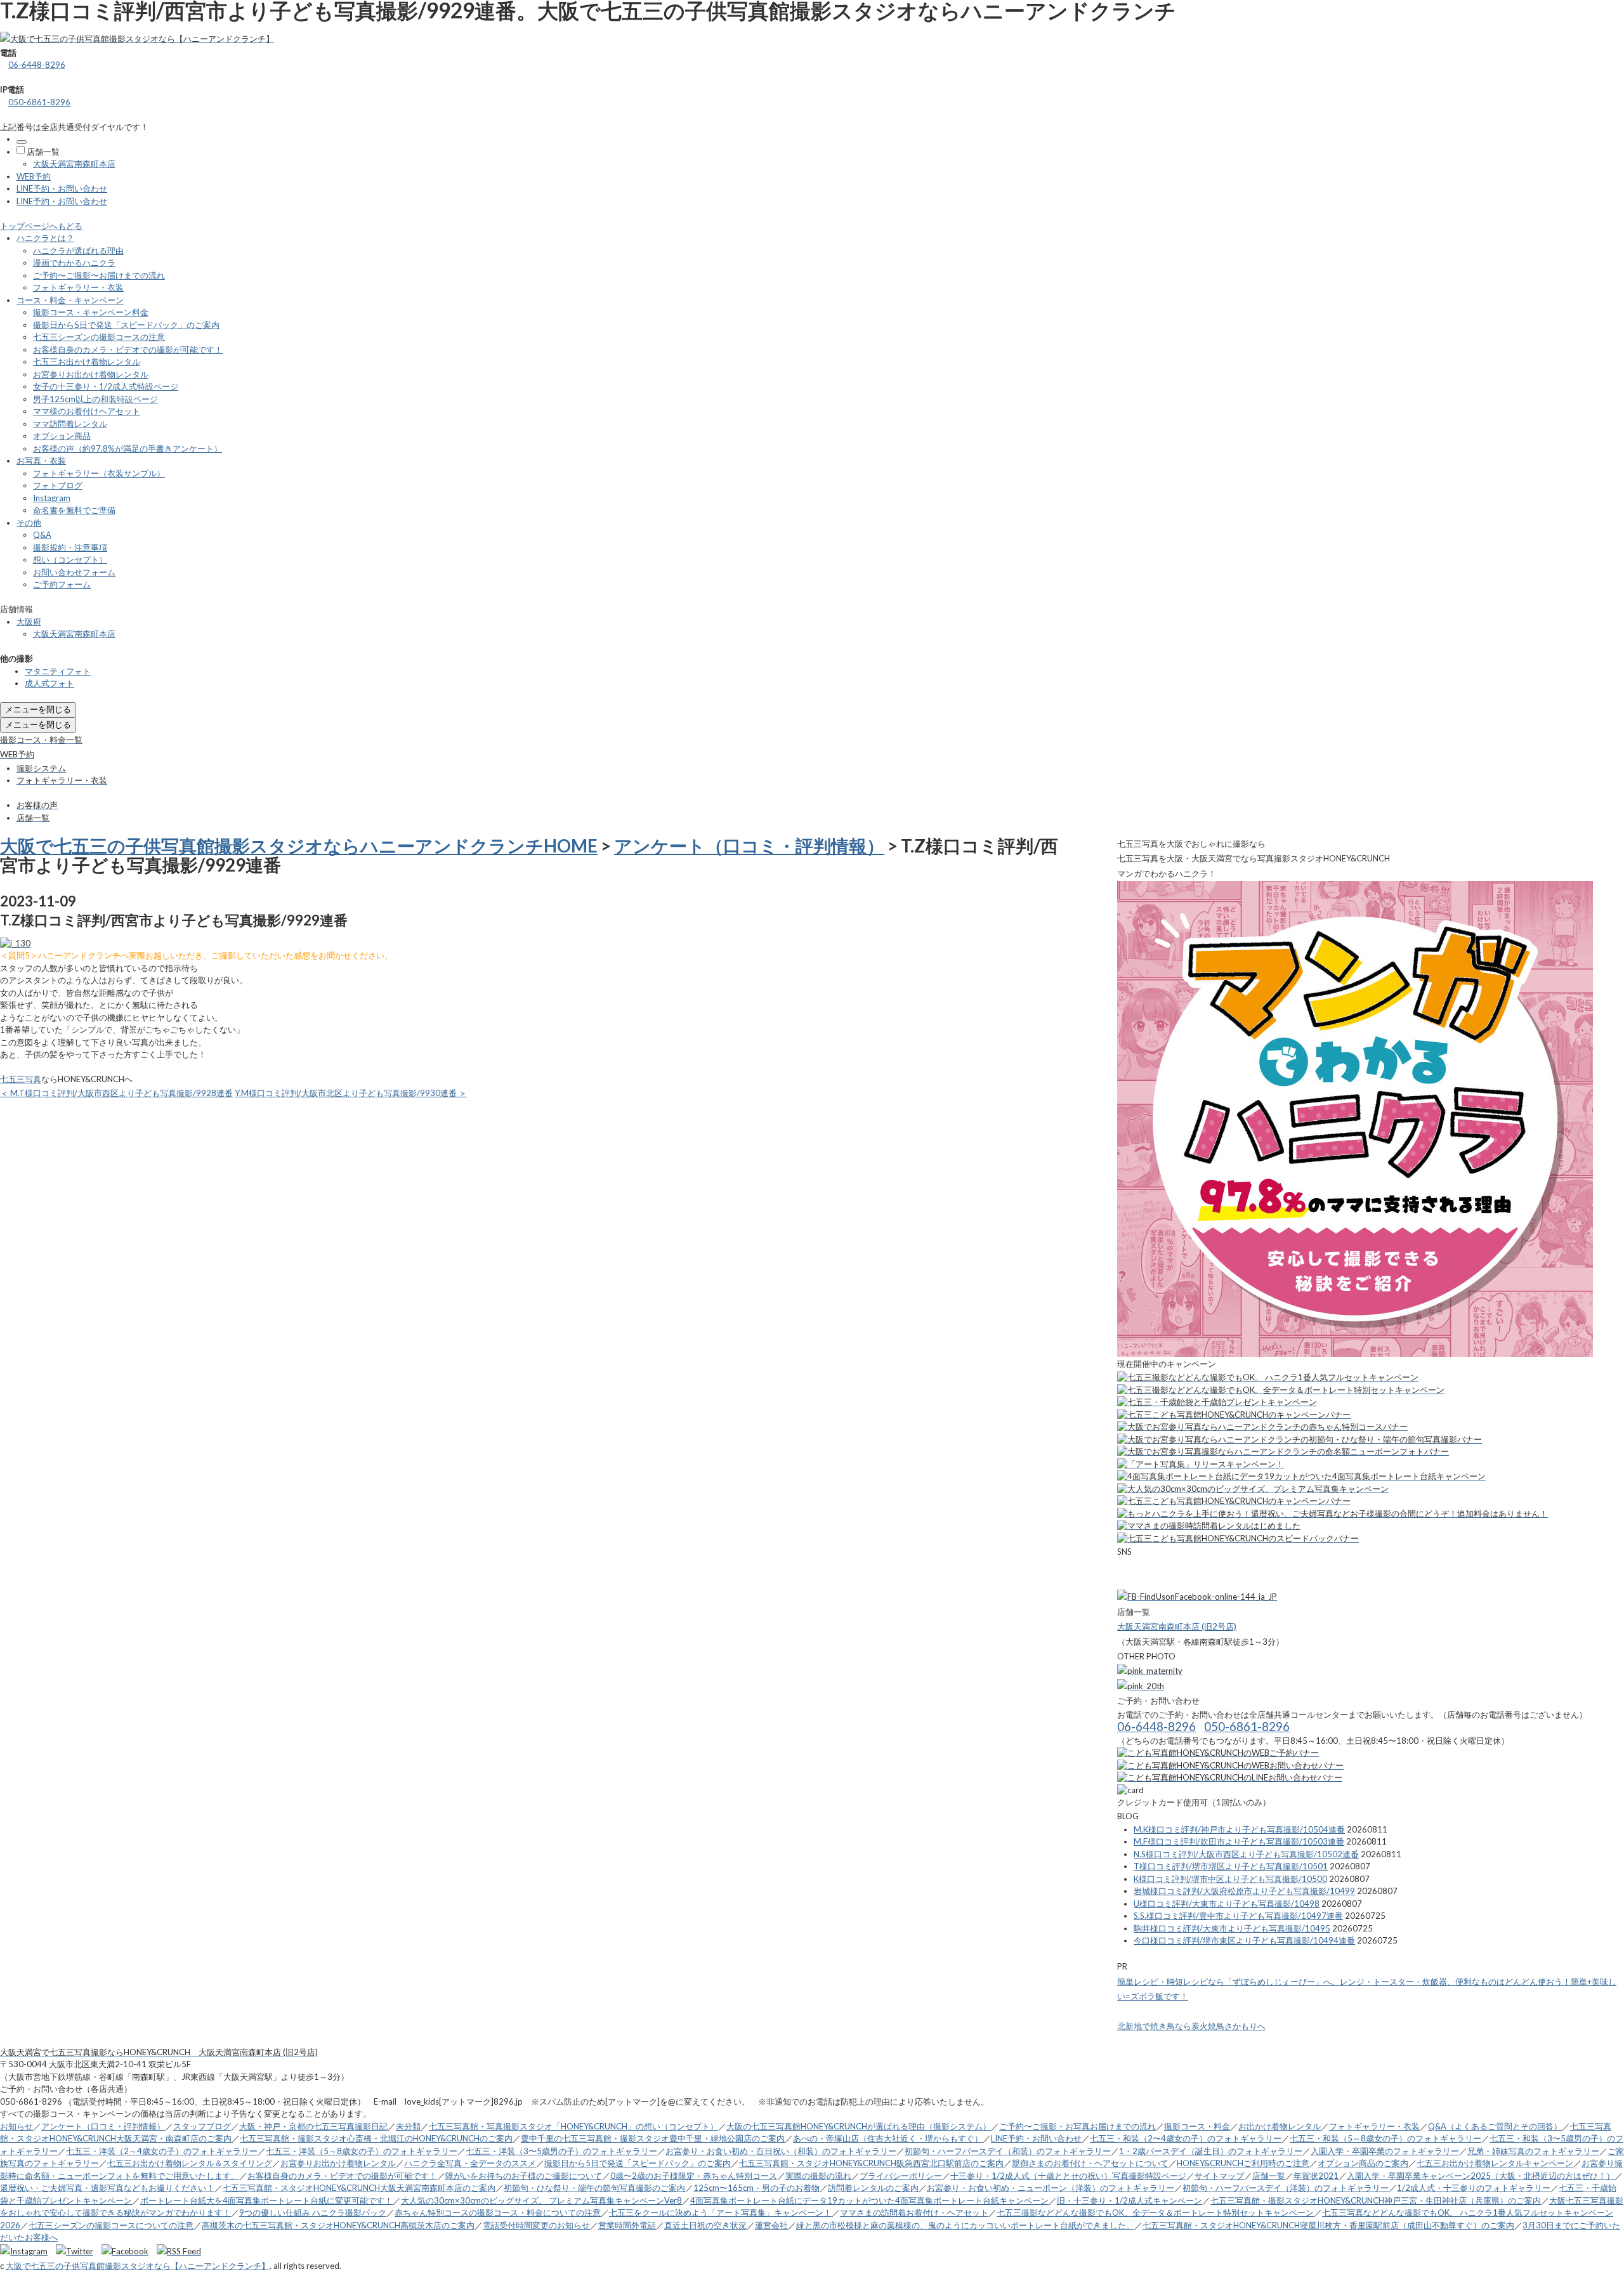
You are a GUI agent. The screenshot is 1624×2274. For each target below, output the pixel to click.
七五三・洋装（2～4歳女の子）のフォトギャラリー (162, 2151)
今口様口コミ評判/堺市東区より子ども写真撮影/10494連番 (1244, 1940)
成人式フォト (49, 683)
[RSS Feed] (179, 2251)
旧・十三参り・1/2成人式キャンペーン (1130, 2200)
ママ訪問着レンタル (70, 424)
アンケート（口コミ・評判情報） (749, 846)
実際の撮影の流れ (818, 2176)
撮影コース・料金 (1197, 2126)
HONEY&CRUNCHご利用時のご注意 (1243, 2163)
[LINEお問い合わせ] (1230, 1777)
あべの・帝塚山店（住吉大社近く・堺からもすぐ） (888, 2138)
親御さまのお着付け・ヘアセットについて (1090, 2163)
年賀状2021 (1316, 2176)
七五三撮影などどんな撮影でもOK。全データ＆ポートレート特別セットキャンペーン (1155, 2212)
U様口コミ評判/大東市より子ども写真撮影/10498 (1227, 1904)
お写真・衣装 (41, 461)
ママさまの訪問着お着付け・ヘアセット (914, 2212)
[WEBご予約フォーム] (1218, 1753)
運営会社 (771, 2225)
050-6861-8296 (39, 102)
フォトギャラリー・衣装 (78, 287)
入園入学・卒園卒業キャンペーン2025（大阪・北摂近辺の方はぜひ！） (1481, 2176)
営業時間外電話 (627, 2225)
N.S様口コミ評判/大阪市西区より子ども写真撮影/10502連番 (1246, 1854)
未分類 (408, 2126)
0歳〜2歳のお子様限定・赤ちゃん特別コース (694, 2176)
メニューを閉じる (38, 709)
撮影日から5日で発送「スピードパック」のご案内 (126, 325)
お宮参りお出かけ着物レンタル (91, 374)
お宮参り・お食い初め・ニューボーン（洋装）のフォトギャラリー (1051, 2188)
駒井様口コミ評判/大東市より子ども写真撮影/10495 (1232, 1928)
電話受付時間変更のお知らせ (536, 2225)
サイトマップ (1219, 2176)
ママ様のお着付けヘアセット (87, 411)
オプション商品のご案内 (1363, 2163)
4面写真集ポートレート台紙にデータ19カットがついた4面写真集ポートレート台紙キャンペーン (869, 2200)
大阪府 (29, 622)
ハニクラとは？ (45, 238)
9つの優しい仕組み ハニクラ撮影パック (313, 2212)
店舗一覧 (43, 152)
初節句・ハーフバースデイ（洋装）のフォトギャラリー (1286, 2188)
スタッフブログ (202, 2126)
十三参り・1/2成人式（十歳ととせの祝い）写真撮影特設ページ (1068, 2176)
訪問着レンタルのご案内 (873, 2188)
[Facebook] (128, 2251)
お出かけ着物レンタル (1280, 2126)
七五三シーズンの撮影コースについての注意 (111, 2225)
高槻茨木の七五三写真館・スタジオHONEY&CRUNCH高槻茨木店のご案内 (338, 2225)
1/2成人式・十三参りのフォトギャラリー (1474, 2188)
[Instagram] (27, 2251)
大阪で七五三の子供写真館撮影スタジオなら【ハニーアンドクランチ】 (138, 2266)
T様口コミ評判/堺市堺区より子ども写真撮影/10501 (1231, 1866)
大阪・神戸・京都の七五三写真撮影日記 (313, 2126)
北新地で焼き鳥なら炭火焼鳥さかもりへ (1191, 2026)
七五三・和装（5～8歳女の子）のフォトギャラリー (1385, 2138)
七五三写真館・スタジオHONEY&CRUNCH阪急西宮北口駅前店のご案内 (871, 2163)
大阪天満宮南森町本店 (74, 164)
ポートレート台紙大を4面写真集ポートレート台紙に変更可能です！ (266, 2200)
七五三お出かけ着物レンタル (87, 362)
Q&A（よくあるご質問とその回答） (1495, 2126)
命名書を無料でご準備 (74, 510)
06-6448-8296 (37, 65)
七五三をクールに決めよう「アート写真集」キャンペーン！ (720, 2212)
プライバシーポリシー (901, 2176)
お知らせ (16, 2126)
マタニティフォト (58, 671)
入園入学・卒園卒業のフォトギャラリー (1385, 2151)
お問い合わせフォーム (74, 572)
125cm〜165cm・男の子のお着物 (756, 2188)
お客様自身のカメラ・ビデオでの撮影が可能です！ (128, 350)
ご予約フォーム (62, 584)
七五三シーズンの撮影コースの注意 (99, 337)
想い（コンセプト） (70, 559)
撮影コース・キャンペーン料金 (91, 312)
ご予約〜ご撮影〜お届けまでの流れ (99, 275)
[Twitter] (78, 2251)
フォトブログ (58, 485)
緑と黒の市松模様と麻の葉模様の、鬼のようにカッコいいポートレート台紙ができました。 (965, 2225)
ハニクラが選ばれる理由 (78, 251)
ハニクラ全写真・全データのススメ (470, 2163)
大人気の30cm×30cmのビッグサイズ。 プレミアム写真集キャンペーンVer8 (541, 2200)
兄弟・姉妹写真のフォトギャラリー (1533, 2151)
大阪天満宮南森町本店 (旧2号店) (1177, 1626)
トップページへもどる (41, 226)
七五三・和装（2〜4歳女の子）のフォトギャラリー (1186, 2138)
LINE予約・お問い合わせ (62, 188)
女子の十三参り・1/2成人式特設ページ (106, 386)
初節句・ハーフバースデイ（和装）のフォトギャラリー (1008, 2151)
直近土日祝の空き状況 (705, 2225)
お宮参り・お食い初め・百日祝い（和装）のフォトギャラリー (781, 2151)
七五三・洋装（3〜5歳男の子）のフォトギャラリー (561, 2151)
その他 (29, 523)
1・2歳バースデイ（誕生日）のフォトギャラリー (1211, 2151)
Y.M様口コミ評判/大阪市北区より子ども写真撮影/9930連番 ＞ (351, 1093)
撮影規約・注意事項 (70, 547)
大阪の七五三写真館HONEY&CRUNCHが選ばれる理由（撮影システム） (859, 2126)
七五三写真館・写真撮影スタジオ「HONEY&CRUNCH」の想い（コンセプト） (573, 2126)
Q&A (42, 535)
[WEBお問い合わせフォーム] (1230, 1765)
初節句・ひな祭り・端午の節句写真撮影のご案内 (594, 2188)
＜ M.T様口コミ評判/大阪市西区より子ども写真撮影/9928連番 (116, 1093)
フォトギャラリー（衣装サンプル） (99, 473)
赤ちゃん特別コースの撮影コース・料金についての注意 (498, 2212)
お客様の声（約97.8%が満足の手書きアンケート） (128, 448)
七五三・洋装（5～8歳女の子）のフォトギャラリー (362, 2151)
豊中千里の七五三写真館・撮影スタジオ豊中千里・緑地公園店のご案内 (653, 2138)
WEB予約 (34, 176)
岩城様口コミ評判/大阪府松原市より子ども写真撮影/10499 (1244, 1891)
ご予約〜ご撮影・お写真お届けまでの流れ (1077, 2126)
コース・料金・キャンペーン (70, 300)
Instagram (52, 498)
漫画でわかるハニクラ (74, 263)
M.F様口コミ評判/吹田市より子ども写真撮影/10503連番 (1239, 1841)
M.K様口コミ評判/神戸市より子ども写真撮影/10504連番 (1239, 1829)
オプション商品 (62, 436)
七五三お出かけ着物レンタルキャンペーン (1495, 2163)
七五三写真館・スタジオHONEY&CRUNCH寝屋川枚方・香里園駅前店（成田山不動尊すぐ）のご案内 (1328, 2225)
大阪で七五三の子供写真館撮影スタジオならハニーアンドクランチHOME (299, 846)
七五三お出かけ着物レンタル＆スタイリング (190, 2163)
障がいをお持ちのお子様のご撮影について (524, 2176)
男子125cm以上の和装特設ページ (95, 399)
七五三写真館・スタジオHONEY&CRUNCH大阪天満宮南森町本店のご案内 (359, 2188)
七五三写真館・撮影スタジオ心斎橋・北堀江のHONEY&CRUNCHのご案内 (376, 2138)
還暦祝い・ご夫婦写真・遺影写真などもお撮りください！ (107, 2188)
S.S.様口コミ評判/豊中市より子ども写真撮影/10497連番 (1238, 1916)
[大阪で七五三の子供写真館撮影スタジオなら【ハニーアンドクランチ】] (137, 39)
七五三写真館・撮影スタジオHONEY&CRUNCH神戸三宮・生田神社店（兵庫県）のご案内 (1376, 2200)
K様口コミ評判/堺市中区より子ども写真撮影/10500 (1230, 1879)
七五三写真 (21, 1079)
